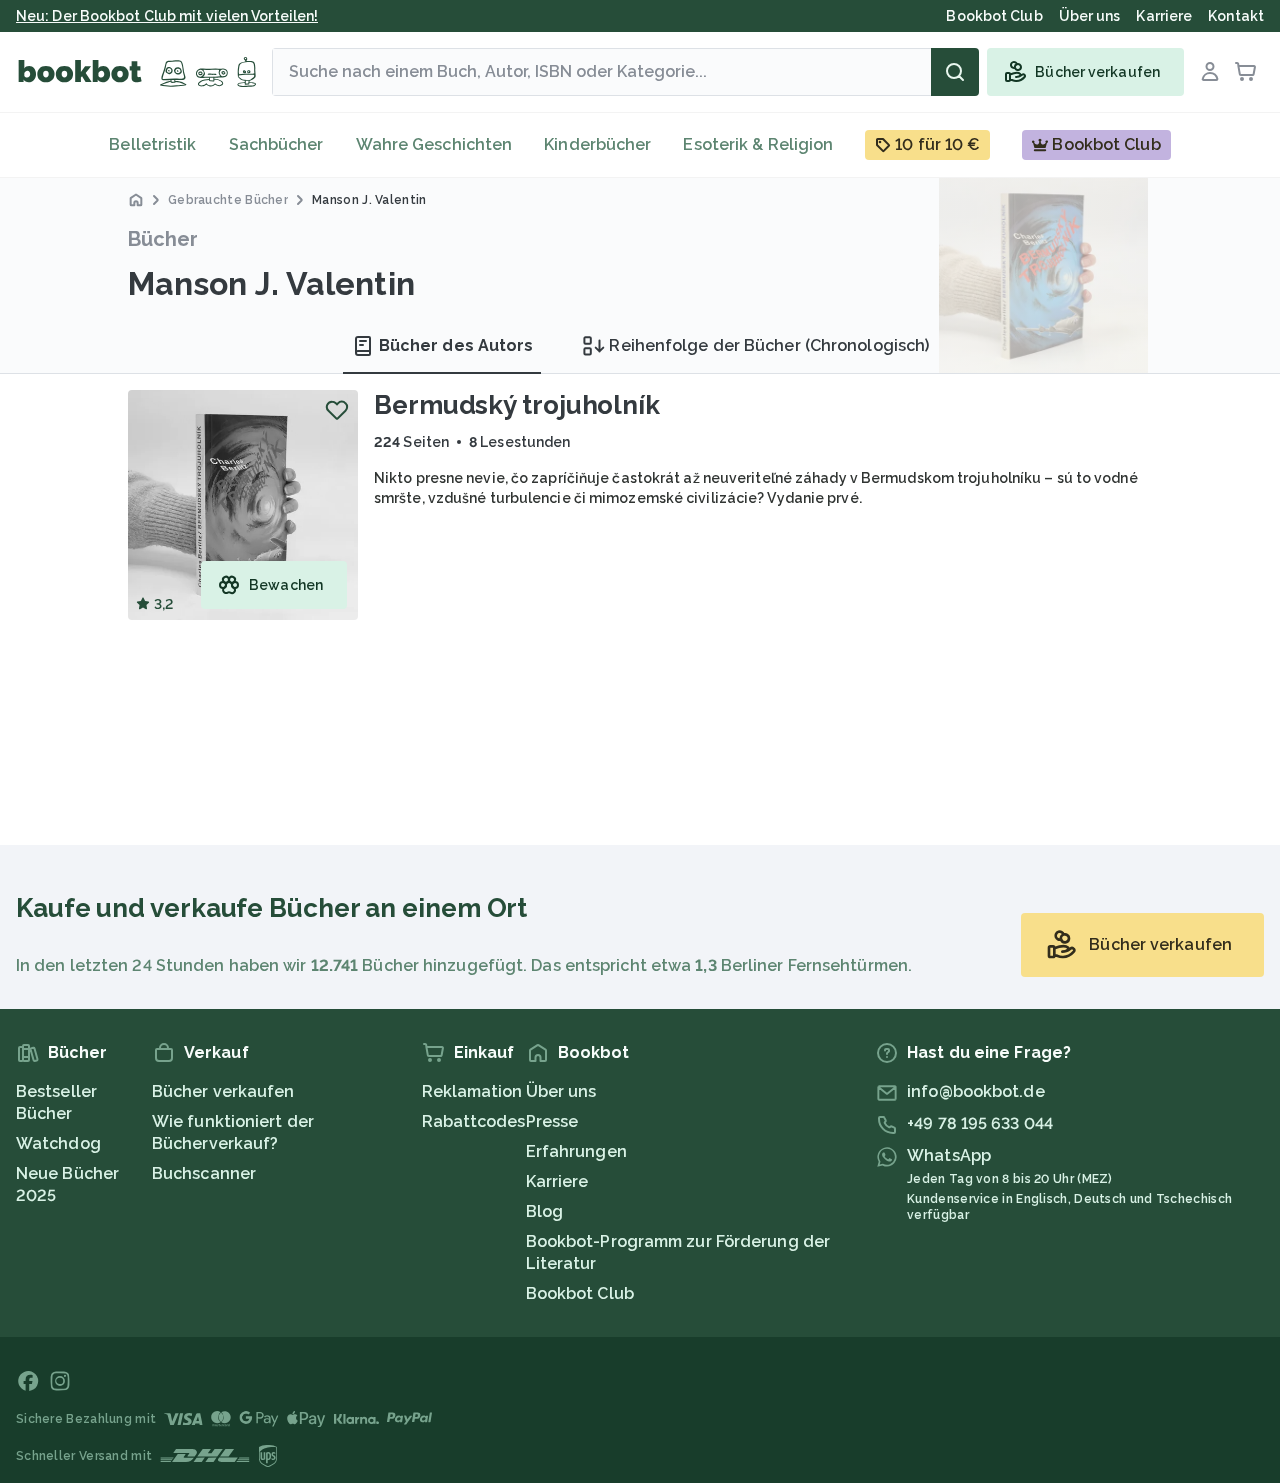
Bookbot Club (580, 1293)
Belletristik (152, 144)
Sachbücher (276, 144)
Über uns (561, 1091)
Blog (544, 1211)
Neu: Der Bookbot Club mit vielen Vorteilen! (167, 16)
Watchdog (58, 1143)
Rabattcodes (474, 1121)
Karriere (557, 1181)
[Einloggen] (1210, 72)
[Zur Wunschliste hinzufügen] (337, 410)
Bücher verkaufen (223, 1091)
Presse (552, 1121)
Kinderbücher (597, 144)
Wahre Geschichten (434, 144)
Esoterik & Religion (758, 144)
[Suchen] (955, 72)
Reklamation (472, 1091)
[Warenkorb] (1246, 72)
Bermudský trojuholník (517, 405)
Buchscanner (204, 1173)
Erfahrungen (576, 1151)
